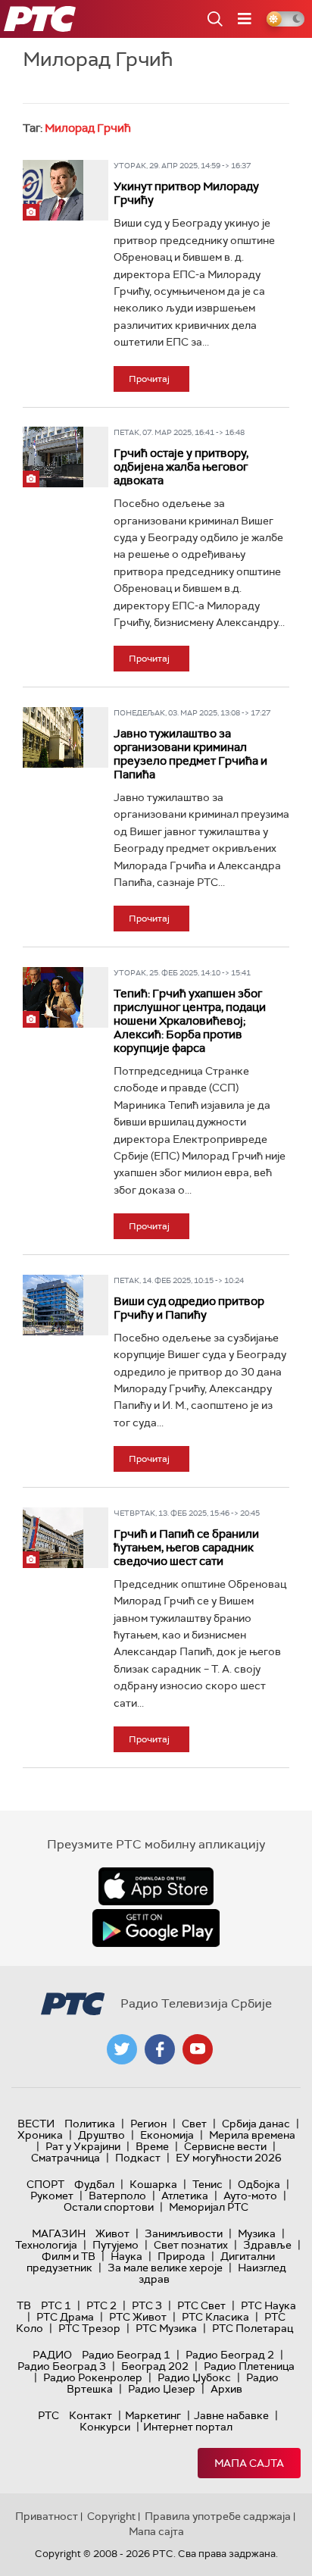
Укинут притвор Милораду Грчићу (186, 193)
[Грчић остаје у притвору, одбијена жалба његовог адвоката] (53, 457)
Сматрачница (66, 2158)
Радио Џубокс (194, 2377)
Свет (194, 2124)
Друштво (101, 2135)
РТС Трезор (89, 2328)
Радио (52, 2355)
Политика (90, 2124)
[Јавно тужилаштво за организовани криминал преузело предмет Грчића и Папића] (53, 737)
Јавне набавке (231, 2415)
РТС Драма (65, 2317)
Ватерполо (117, 2196)
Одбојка (259, 2184)
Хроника (40, 2135)
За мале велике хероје (165, 2268)
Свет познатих (191, 2245)
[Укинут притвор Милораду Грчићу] (53, 190)
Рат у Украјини (83, 2146)
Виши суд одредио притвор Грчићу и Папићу (189, 1308)
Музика (257, 2233)
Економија (167, 2135)
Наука (126, 2256)
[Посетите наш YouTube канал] (198, 2049)
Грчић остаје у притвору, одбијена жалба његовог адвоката (181, 467)
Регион (148, 2124)
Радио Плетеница (249, 2366)
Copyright (111, 2516)
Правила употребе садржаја (218, 2516)
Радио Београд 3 (62, 2366)
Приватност (47, 2516)
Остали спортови (109, 2207)
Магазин (59, 2233)
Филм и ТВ (69, 2256)
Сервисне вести (225, 2146)
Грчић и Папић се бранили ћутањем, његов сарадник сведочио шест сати (186, 1548)
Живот (112, 2233)
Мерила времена (252, 2135)
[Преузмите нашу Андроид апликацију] (156, 1928)
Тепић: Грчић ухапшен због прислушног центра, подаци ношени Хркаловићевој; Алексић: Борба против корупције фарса (190, 1021)
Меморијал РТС (209, 2207)
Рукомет (52, 2196)
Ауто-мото (250, 2196)
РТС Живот (138, 2317)
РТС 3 (147, 2305)
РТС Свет (201, 2305)
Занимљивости (184, 2233)
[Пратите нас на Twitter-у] (122, 2049)
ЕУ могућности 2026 (229, 2158)
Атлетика (185, 2196)
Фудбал (94, 2184)
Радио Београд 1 (126, 2355)
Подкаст (138, 2158)
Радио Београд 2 (230, 2355)
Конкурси (105, 2427)
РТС (48, 2415)
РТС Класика (215, 2317)
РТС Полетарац (253, 2328)
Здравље (267, 2245)
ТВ (24, 2305)
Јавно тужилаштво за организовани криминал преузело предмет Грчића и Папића (190, 754)
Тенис (207, 2184)
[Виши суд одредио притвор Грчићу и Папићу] (53, 1305)
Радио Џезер (162, 2389)
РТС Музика (166, 2328)
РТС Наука (268, 2305)
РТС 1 (56, 2305)
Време (152, 2146)
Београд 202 (155, 2366)
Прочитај (149, 379)
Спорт (45, 2184)
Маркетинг (153, 2415)
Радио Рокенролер (93, 2377)
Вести (36, 2124)
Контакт (90, 2415)
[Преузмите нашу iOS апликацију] (156, 1886)
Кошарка (153, 2184)
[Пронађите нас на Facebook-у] (160, 2049)
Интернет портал (188, 2427)
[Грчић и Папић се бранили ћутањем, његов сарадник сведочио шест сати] (53, 1538)
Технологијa (46, 2245)
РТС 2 (101, 2305)
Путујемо (115, 2245)
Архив (226, 2389)
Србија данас (256, 2124)
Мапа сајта (249, 2463)
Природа (181, 2256)
